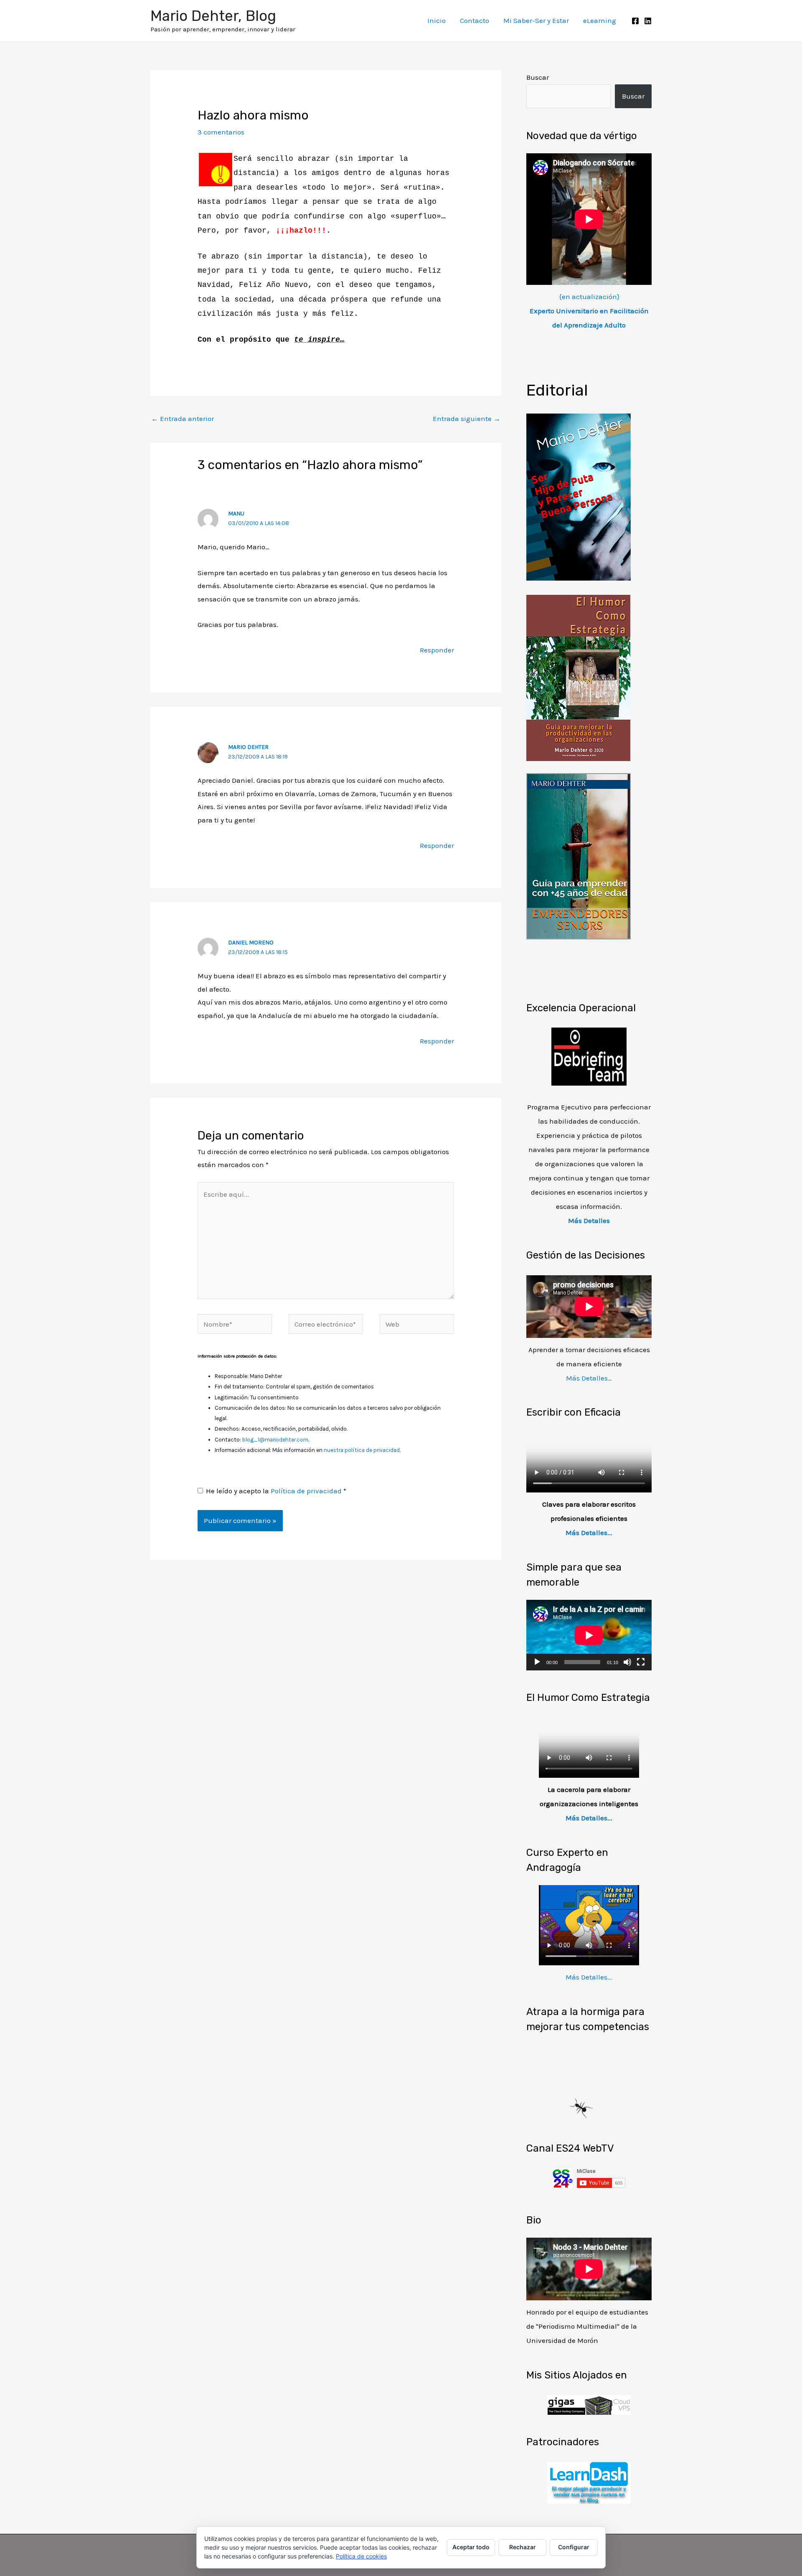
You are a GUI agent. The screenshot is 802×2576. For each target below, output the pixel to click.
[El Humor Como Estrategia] (578, 677)
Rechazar (523, 2547)
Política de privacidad (307, 1491)
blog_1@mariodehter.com (275, 1440)
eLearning (600, 20)
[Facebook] (635, 21)
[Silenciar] (627, 1662)
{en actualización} (589, 311)
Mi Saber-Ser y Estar (536, 20)
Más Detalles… (589, 1378)
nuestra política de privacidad (362, 1450)
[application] (589, 1635)
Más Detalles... (589, 1533)
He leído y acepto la (276, 1491)
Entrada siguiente (467, 419)
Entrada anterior (183, 419)
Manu (236, 514)
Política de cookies (361, 2556)
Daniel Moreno (251, 943)
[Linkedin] (648, 21)
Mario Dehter (248, 747)
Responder (437, 650)
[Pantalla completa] (641, 1662)
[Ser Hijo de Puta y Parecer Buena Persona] (579, 496)
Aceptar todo (471, 2547)
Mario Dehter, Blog (213, 16)
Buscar (538, 77)
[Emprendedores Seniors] (579, 855)
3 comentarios (221, 132)
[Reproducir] (537, 1662)
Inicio (437, 20)
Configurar (574, 2547)
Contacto (475, 20)
